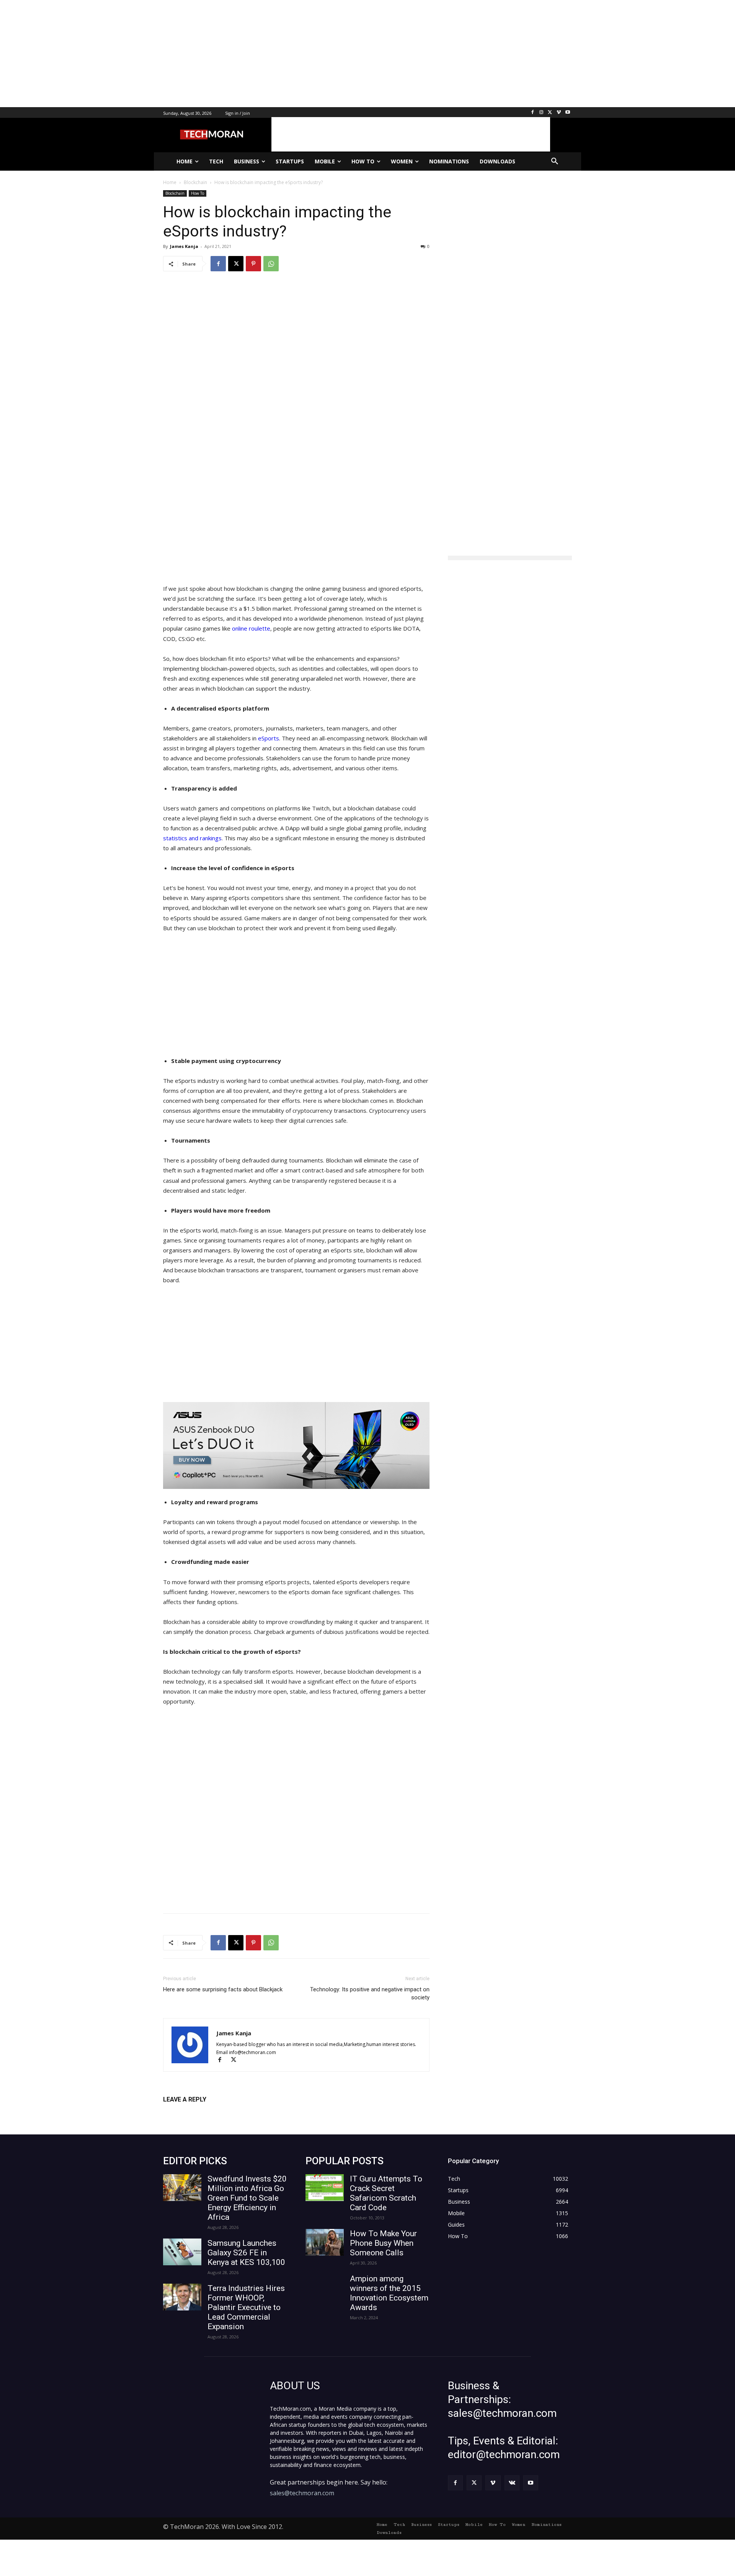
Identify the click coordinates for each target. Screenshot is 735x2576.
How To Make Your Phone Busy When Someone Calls (383, 2243)
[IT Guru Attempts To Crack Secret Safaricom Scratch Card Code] (325, 2188)
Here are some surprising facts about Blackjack (223, 1989)
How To (198, 193)
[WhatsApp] (271, 264)
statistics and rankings (192, 838)
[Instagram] (541, 113)
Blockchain (175, 193)
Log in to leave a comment (197, 2112)
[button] (555, 161)
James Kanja (184, 246)
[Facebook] (533, 113)
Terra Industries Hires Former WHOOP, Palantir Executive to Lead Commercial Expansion (246, 2307)
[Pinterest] (253, 264)
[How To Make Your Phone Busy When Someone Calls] (325, 2242)
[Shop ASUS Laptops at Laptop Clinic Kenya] (296, 1445)
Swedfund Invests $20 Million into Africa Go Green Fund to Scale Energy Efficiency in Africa (247, 2198)
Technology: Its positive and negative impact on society (370, 1993)
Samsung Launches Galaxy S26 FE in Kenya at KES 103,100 (246, 2253)
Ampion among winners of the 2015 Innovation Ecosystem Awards (389, 2293)
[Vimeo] (559, 113)
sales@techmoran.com (302, 2493)
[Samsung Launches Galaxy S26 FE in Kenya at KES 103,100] (182, 2252)
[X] (550, 113)
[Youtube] (568, 113)
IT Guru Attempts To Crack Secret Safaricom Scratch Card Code (386, 2193)
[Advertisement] (230, 54)
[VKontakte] (512, 2483)
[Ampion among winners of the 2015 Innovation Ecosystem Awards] (325, 2287)
